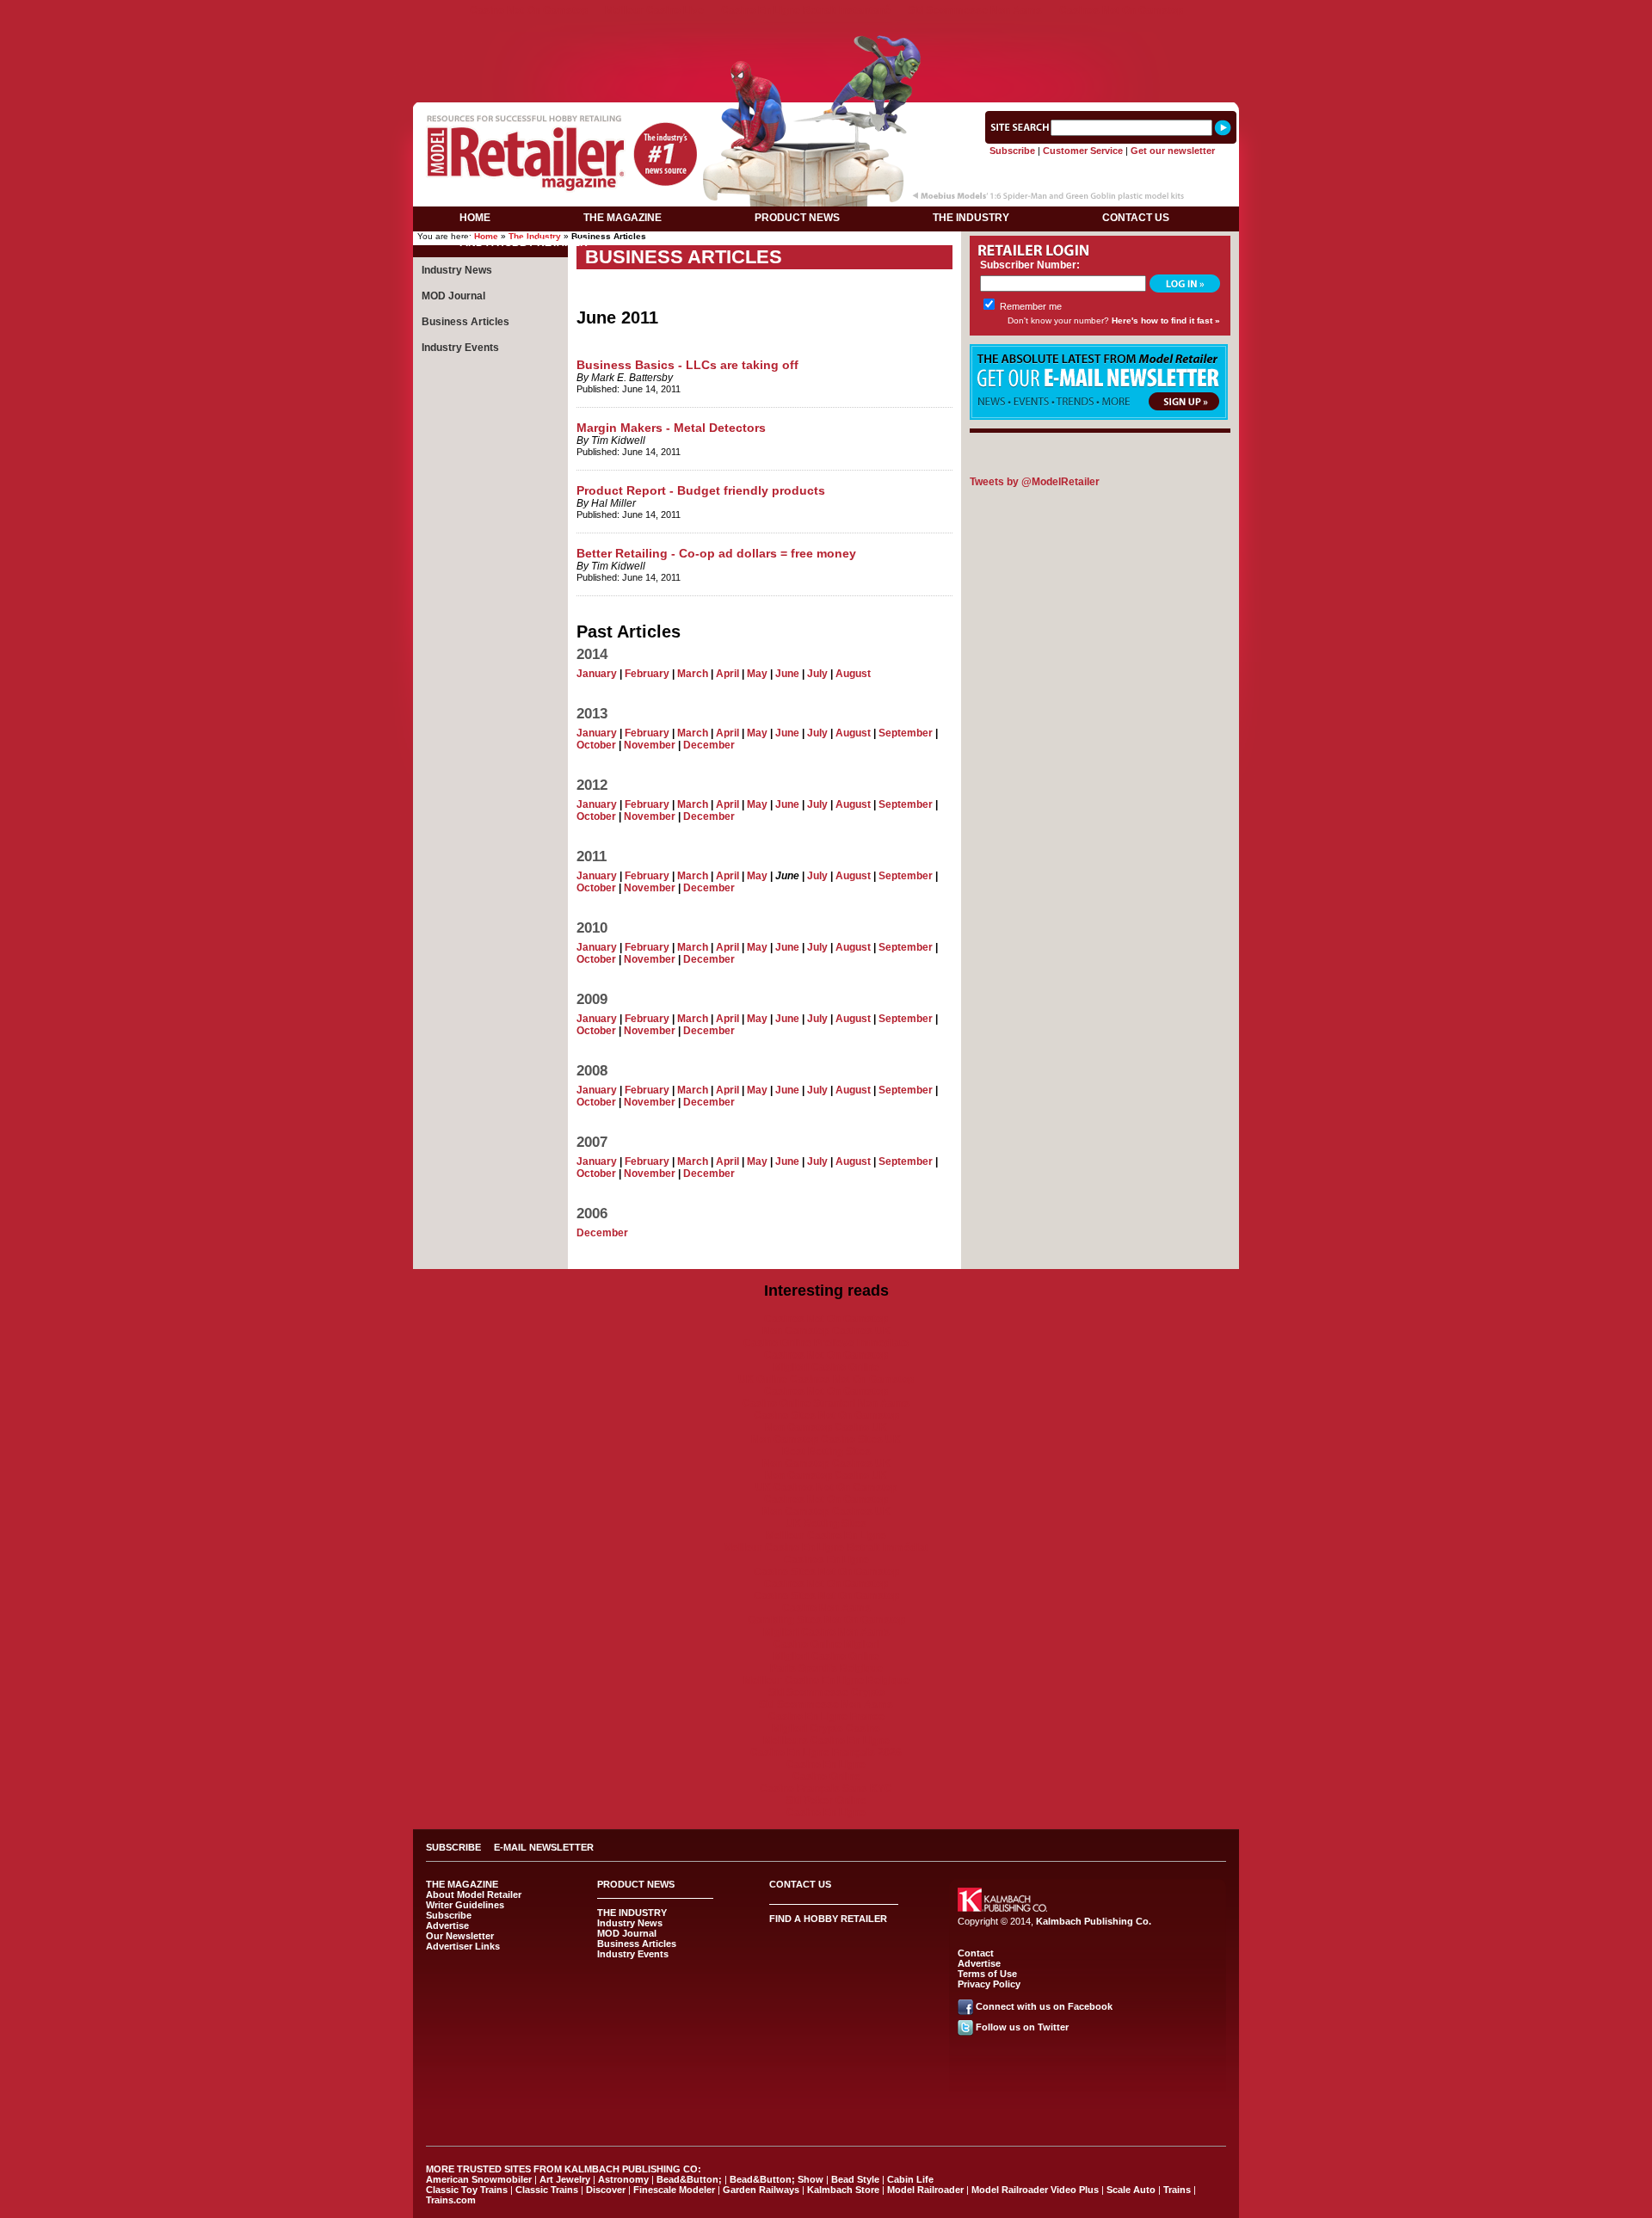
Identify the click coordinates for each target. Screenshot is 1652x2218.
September (906, 733)
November (650, 745)
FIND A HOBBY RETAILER (524, 243)
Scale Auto (1131, 2190)
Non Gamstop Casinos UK (826, 1331)
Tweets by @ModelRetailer (1035, 482)
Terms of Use (987, 1974)
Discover (606, 2190)
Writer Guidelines (465, 1905)
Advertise (447, 1925)
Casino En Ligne (826, 1765)
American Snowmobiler (479, 2179)
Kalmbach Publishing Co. (1094, 1921)
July (817, 674)
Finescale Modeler (674, 2190)
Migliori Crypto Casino (826, 1728)
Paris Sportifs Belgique (826, 1668)
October (596, 745)
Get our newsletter (1173, 151)
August (853, 674)
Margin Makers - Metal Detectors (671, 428)
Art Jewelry (565, 2179)
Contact (976, 1953)
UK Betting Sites (826, 1524)
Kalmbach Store (843, 2190)
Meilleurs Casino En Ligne (826, 1741)
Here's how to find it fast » (1166, 320)
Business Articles (465, 322)
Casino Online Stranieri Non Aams (826, 1403)
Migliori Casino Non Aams (826, 1632)
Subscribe (1012, 151)
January (597, 674)
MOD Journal (453, 296)
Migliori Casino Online (826, 1367)
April (727, 674)
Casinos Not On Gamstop (1121, 10)
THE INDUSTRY (971, 218)
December (709, 745)
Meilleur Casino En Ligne (826, 1536)
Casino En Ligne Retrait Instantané (806, 10)
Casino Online (826, 1777)
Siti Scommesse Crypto (826, 1692)
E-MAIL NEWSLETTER (544, 1847)
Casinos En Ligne (826, 1560)
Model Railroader (925, 2190)
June (787, 674)
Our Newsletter (460, 1936)
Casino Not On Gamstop (529, 10)
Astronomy (623, 2179)
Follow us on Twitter (1022, 2027)
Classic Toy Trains (467, 2190)
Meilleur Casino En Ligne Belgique (826, 1680)
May (757, 674)
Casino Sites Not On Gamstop (826, 1415)
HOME (475, 218)
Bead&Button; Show (777, 2179)
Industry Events (460, 348)
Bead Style (855, 2179)
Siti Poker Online (826, 1801)
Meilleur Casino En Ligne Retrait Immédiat (826, 1548)
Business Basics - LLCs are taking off (687, 365)
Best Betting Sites (826, 1451)
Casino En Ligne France (826, 1716)
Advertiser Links (463, 1946)
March (693, 674)
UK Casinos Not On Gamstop (826, 1488)
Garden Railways (761, 2190)
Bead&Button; (689, 2179)
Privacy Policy (989, 1984)
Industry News (457, 270)
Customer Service (1083, 151)
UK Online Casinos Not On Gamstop (826, 1379)
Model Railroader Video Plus (1035, 2190)
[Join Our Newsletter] (1099, 416)
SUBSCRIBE (453, 1847)
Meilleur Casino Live (654, 10)
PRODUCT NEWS (797, 218)
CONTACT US (1136, 218)
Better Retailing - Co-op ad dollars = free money (716, 553)
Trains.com (451, 2200)
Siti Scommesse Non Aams (975, 10)
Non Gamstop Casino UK (826, 1427)
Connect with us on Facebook (1044, 2006)
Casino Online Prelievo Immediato (826, 1343)
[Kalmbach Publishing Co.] (1002, 1908)
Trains (1177, 2190)
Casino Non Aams (826, 1608)
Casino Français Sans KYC (826, 1789)
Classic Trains (547, 2190)
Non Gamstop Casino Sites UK (826, 1439)
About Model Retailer (474, 1895)
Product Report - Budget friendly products (701, 490)
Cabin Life (910, 2179)
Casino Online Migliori (826, 1644)
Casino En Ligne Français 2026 (826, 1753)
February (647, 674)
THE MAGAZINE (623, 218)
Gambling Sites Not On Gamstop (826, 1620)
